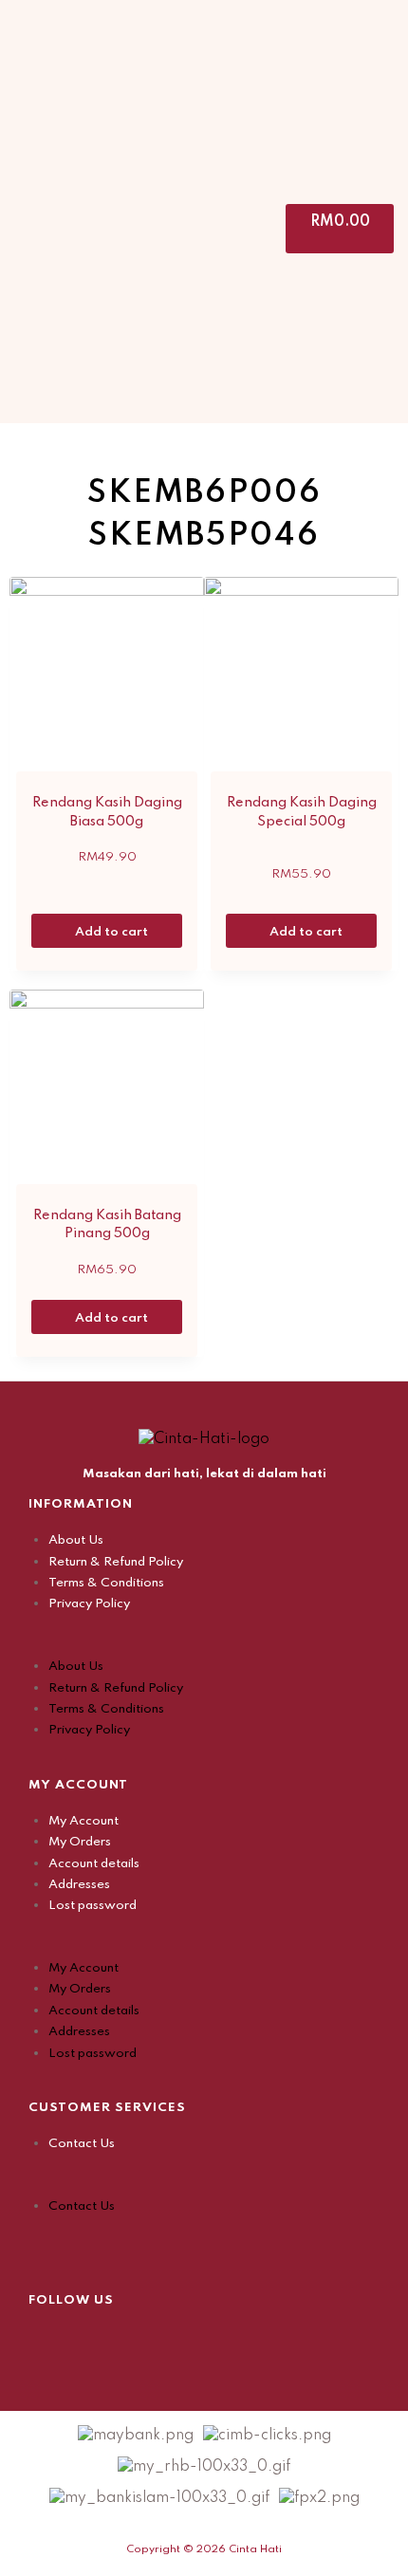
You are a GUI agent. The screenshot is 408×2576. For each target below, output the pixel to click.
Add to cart (113, 932)
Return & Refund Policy (116, 1562)
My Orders (80, 1842)
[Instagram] (90, 2340)
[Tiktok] (138, 2340)
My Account (83, 1821)
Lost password (93, 1906)
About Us (76, 1540)
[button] (204, 1645)
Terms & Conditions (106, 1583)
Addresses (79, 1885)
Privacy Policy (89, 1604)
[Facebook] (43, 2340)
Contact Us (82, 2144)
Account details (94, 1864)
